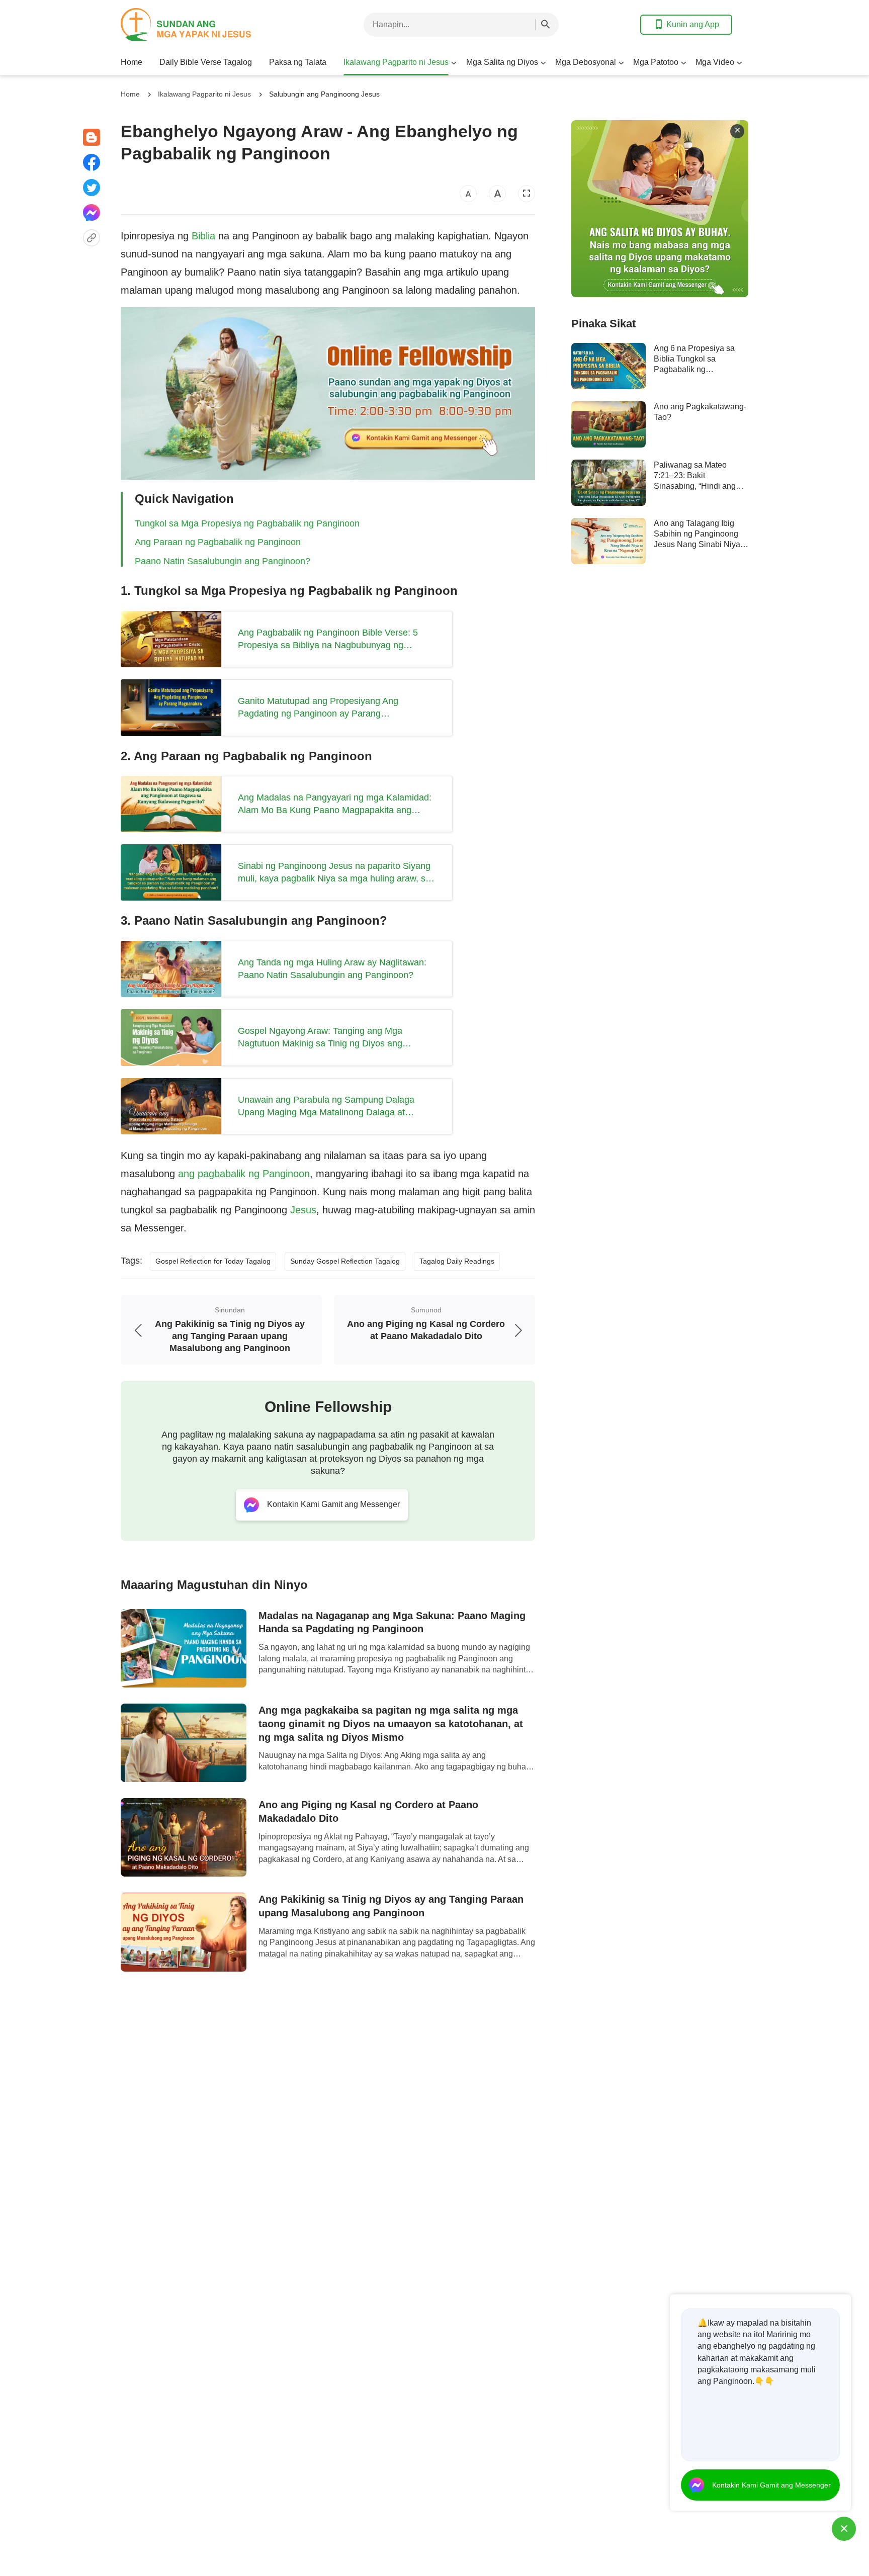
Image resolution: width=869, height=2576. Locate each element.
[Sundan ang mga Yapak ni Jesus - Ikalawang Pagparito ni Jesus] (201, 24)
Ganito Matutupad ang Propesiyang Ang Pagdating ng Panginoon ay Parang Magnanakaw (318, 708)
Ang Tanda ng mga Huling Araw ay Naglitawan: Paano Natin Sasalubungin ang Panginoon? (332, 969)
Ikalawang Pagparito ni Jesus (396, 62)
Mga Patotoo (656, 62)
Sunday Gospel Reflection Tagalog (345, 1261)
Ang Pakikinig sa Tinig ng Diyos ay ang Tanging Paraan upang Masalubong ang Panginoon (391, 1906)
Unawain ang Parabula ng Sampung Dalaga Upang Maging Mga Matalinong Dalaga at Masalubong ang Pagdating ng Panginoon (326, 1107)
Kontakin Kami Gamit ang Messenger (771, 2485)
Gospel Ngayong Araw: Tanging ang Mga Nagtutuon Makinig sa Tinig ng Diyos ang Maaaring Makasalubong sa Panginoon (320, 1038)
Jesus (303, 1210)
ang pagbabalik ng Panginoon (244, 1174)
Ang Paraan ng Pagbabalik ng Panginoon (218, 542)
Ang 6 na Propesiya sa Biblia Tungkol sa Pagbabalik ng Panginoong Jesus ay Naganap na (694, 370)
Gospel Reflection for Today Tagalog (213, 1261)
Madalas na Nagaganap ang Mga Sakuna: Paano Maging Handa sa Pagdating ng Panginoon (392, 1622)
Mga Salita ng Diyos (502, 62)
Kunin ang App (693, 24)
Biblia (203, 236)
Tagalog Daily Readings (457, 1261)
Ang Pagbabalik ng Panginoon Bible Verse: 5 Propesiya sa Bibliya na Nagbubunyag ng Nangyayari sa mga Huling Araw (328, 640)
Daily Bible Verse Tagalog (206, 62)
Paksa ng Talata (298, 62)
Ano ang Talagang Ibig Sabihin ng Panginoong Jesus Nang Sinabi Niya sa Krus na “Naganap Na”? (697, 545)
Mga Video (715, 62)
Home (132, 62)
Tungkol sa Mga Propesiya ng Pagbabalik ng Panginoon (247, 523)
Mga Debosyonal (586, 62)
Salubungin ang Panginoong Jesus (324, 94)
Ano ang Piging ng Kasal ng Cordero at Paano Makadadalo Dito (368, 1811)
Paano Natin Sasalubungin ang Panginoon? (223, 561)
